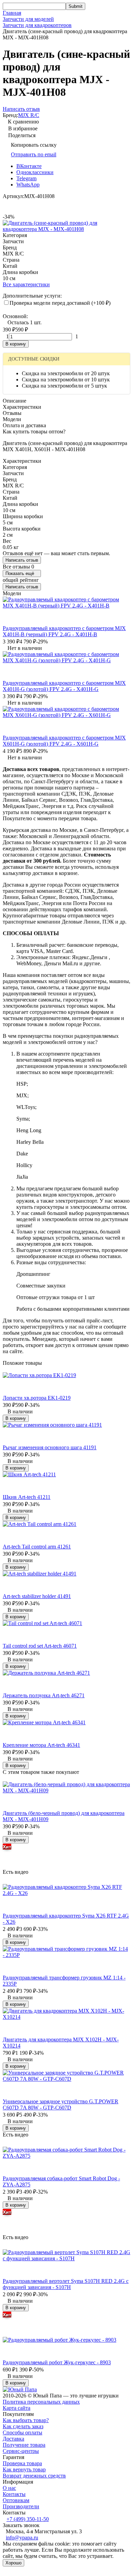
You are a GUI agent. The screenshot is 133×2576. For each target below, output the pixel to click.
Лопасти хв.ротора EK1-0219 (37, 1398)
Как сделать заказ (23, 2426)
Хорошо (13, 2563)
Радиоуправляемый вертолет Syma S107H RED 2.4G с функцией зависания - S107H (66, 2284)
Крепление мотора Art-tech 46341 (41, 1745)
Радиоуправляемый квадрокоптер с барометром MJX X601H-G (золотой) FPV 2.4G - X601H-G (64, 741)
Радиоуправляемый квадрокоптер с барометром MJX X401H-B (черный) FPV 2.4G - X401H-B (64, 631)
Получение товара (24, 2445)
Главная (12, 13)
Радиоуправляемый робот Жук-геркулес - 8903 (57, 2362)
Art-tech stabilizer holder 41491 (37, 1596)
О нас (9, 2488)
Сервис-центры (21, 2451)
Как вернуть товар (24, 2469)
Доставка (13, 2439)
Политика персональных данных (41, 2402)
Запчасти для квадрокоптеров (37, 25)
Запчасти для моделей (28, 19)
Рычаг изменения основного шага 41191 (50, 1447)
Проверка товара (22, 2463)
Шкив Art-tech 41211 (27, 1497)
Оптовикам (16, 2500)
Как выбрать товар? (26, 2420)
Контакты (14, 2494)
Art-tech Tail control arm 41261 (37, 1547)
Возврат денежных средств (34, 2476)
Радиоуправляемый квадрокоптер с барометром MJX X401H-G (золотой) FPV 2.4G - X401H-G (64, 686)
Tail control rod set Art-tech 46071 (40, 1646)
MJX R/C (29, 115)
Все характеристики (26, 284)
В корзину (16, 344)
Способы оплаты (23, 2433)
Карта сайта (17, 2408)
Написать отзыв (22, 560)
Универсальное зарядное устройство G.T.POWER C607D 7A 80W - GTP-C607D (61, 2104)
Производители (21, 2506)
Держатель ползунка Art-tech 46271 (44, 1695)
